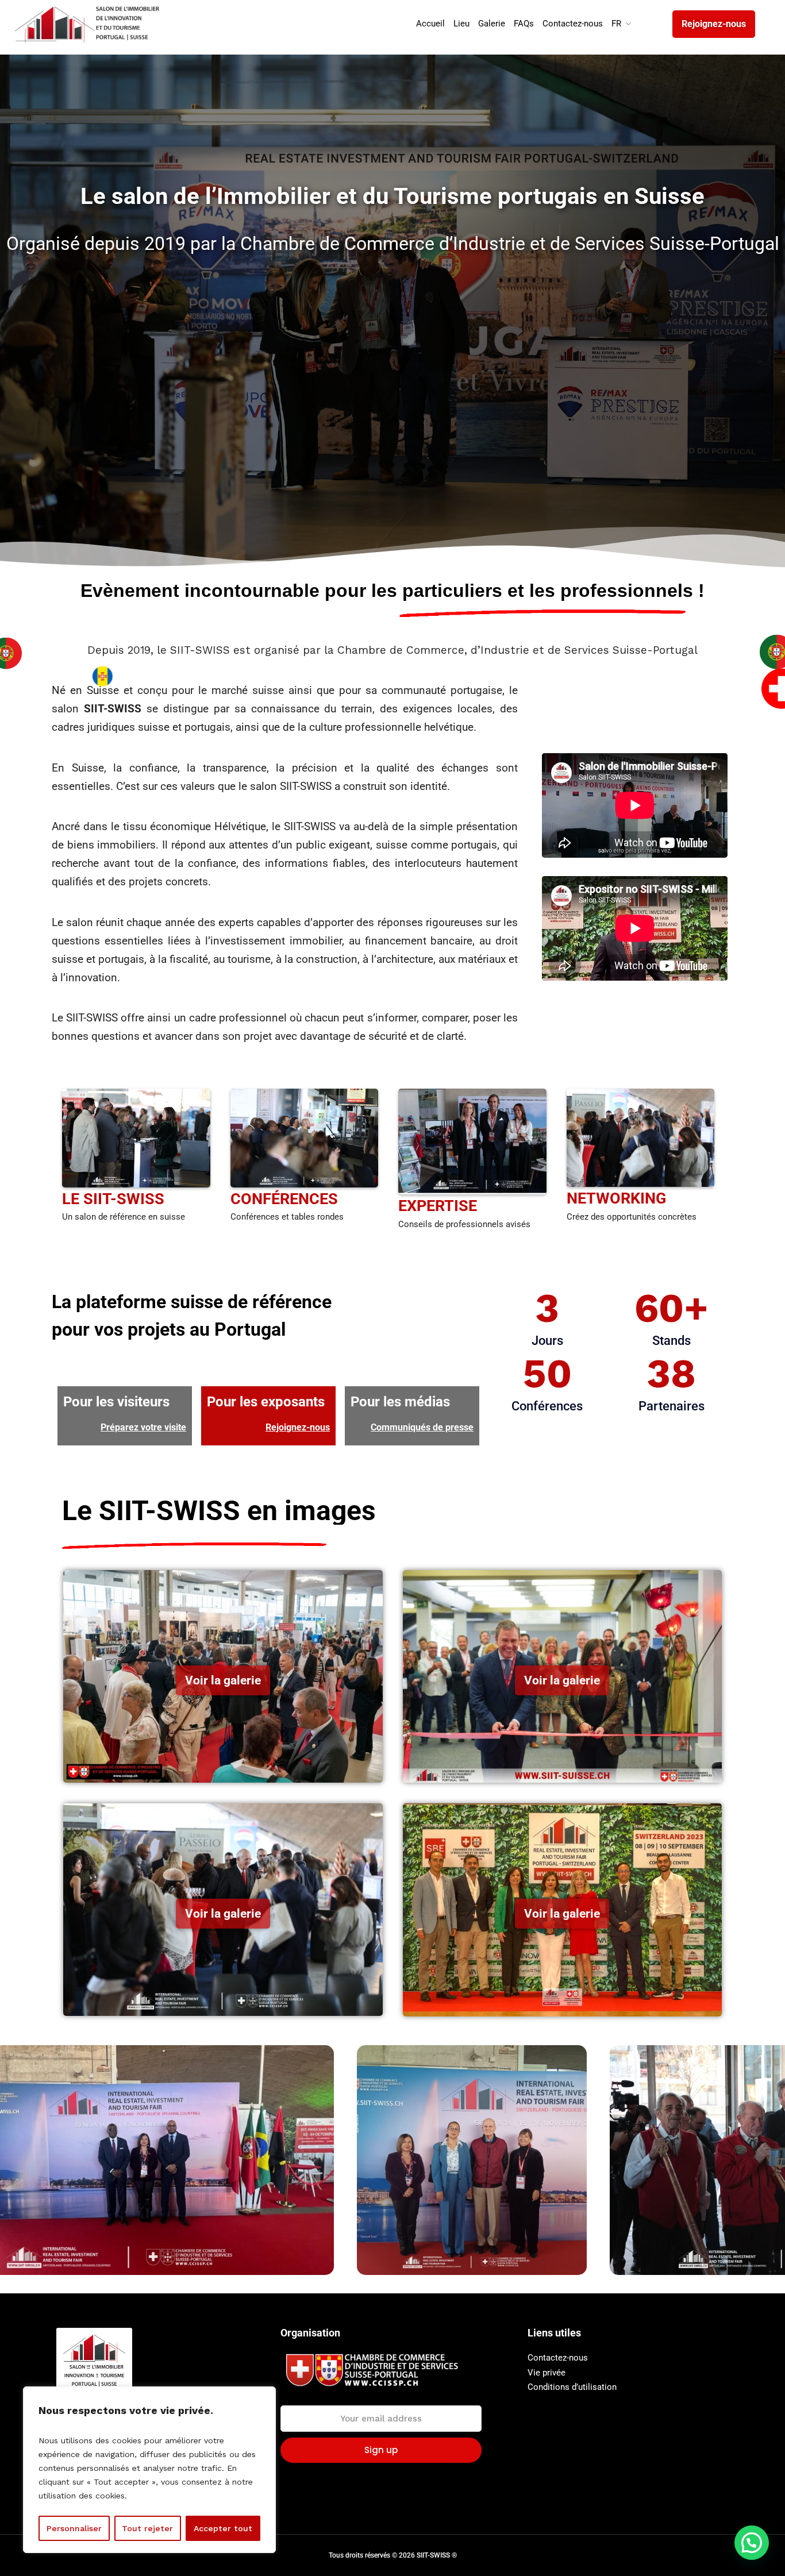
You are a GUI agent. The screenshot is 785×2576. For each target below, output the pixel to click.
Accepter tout (223, 2528)
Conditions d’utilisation (572, 2387)
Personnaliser (74, 2528)
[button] (752, 2543)
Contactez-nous (558, 2358)
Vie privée (547, 2373)
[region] (149, 2470)
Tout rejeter (147, 2528)
